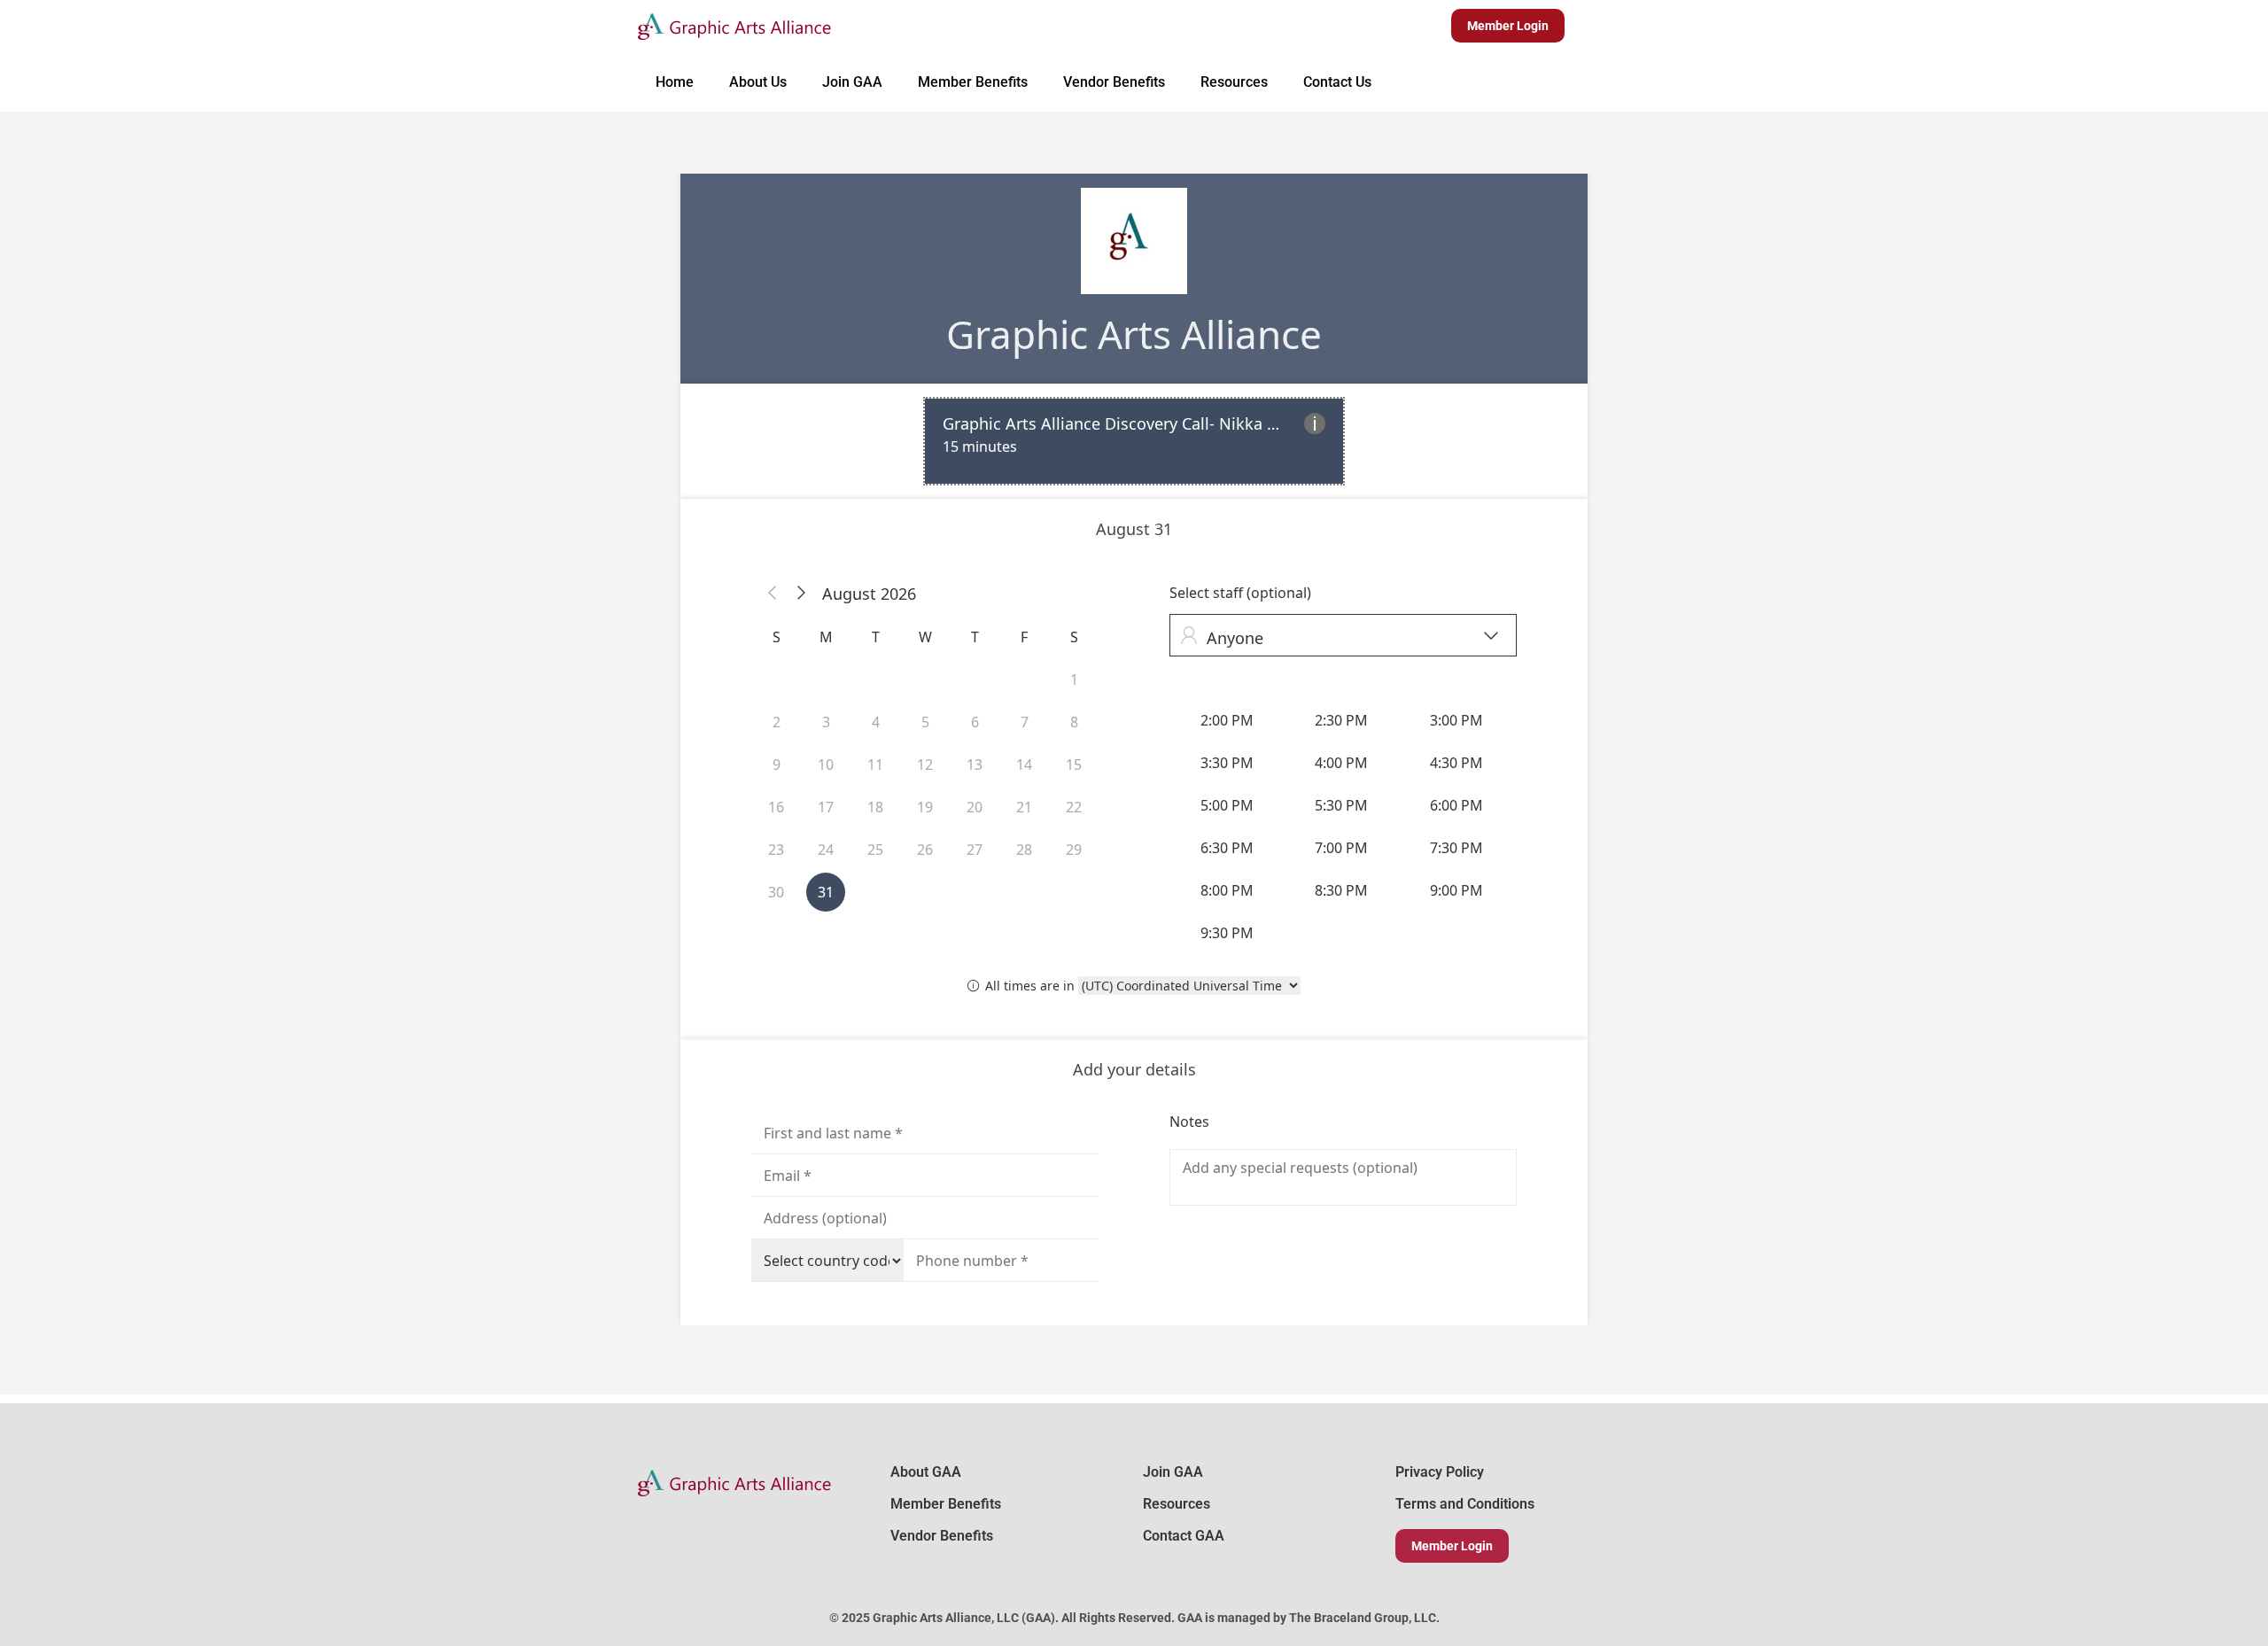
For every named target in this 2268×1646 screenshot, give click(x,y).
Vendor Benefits (1114, 82)
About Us (758, 82)
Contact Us (1337, 82)
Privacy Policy (1440, 1472)
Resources (1234, 82)
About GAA (926, 1472)
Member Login (1452, 1546)
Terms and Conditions (1465, 1504)
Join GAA (852, 82)
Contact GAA (1184, 1536)
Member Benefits (973, 82)
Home (675, 82)
